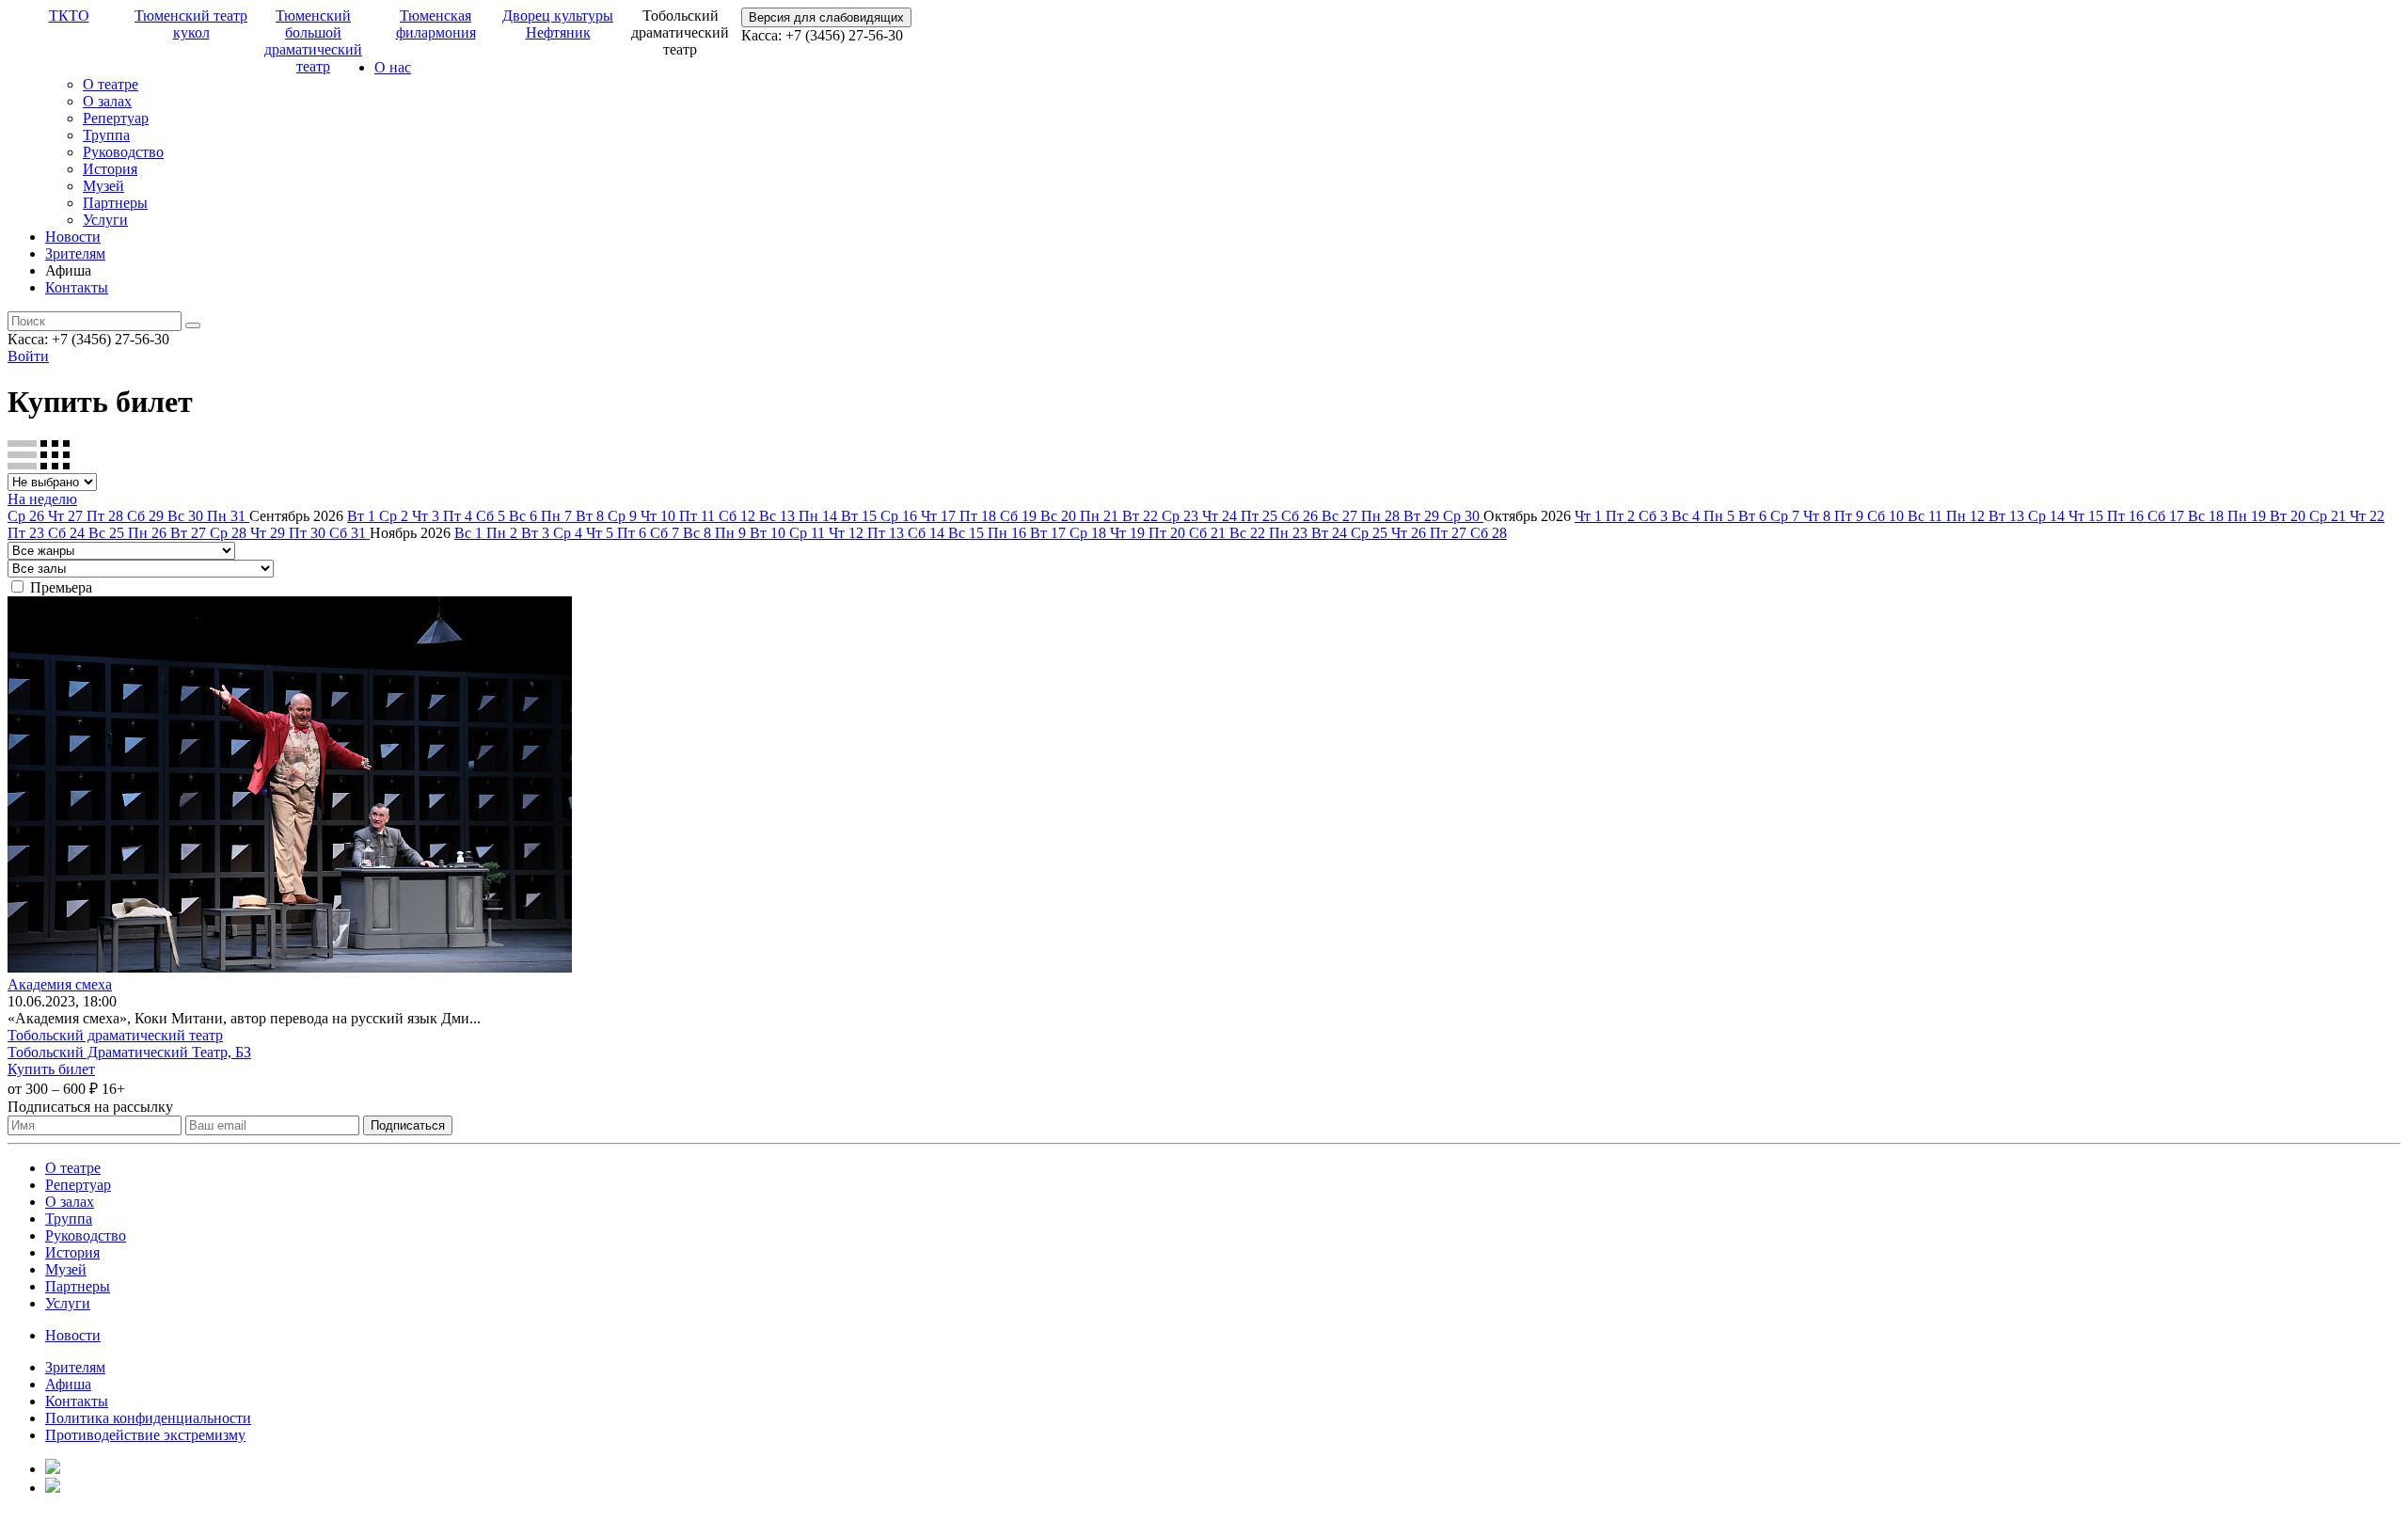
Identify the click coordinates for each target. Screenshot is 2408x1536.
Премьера (61, 587)
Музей (103, 186)
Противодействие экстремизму (145, 1435)
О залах (107, 101)
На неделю (42, 499)
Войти (28, 356)
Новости (73, 237)
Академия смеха (60, 984)
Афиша (68, 1384)
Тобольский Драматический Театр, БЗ (129, 1052)
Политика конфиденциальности (148, 1418)
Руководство (123, 152)
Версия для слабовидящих (826, 17)
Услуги (105, 220)
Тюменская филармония (436, 24)
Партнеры (115, 203)
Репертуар (116, 118)
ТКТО (69, 16)
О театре (111, 84)
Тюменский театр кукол (191, 24)
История (110, 169)
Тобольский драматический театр (115, 1035)
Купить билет (51, 1069)
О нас (393, 67)
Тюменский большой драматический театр (313, 41)
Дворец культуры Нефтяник (558, 24)
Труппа (106, 135)
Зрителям (75, 253)
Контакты (77, 287)
